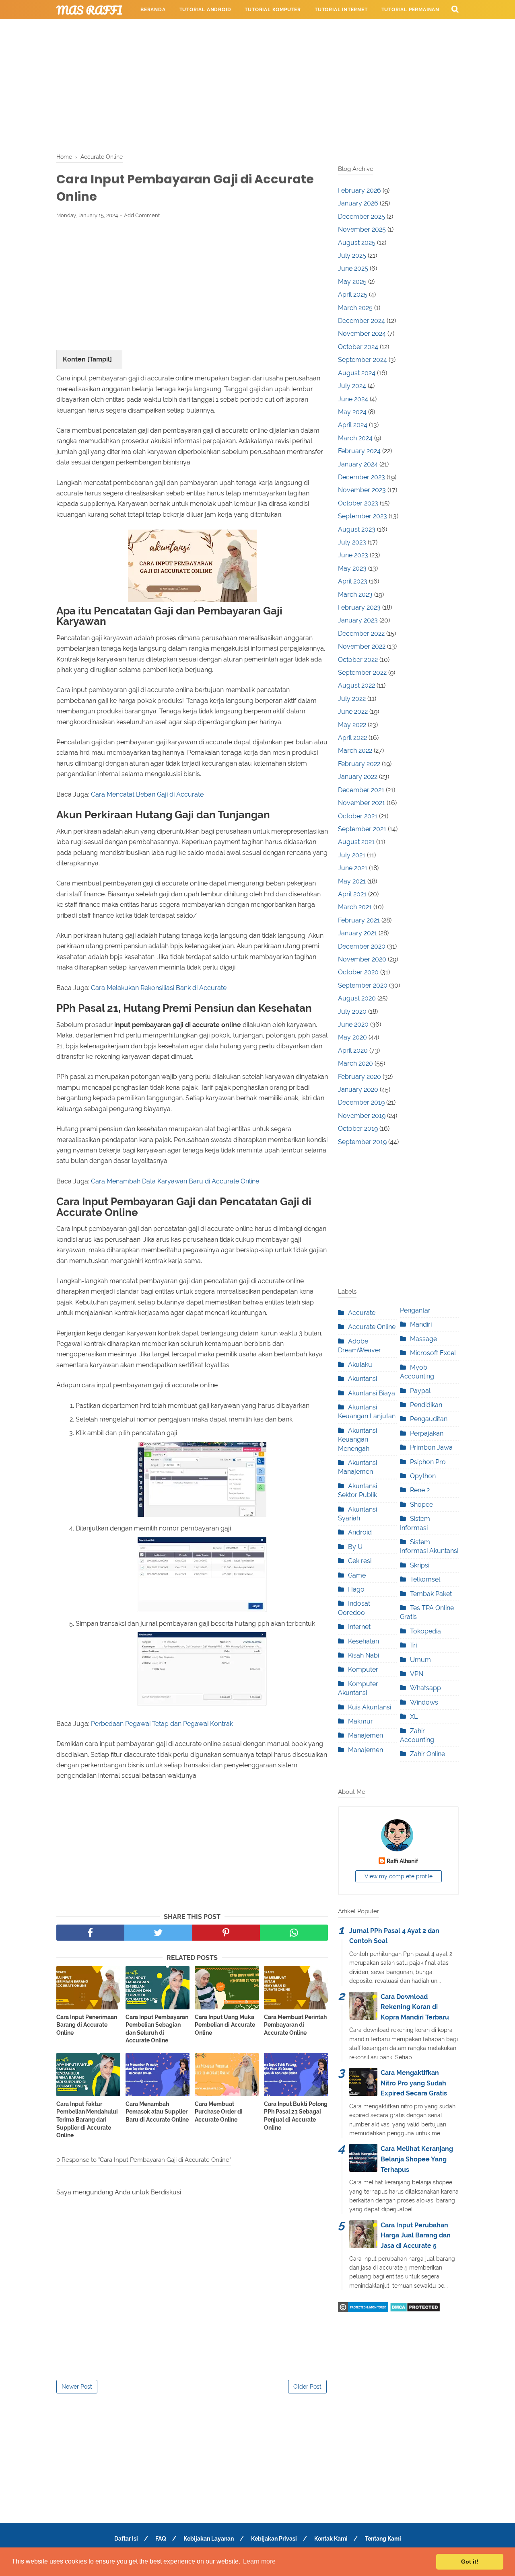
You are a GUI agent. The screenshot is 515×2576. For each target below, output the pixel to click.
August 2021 (356, 842)
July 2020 (352, 1012)
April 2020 (353, 1051)
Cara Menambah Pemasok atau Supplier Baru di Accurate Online (157, 2112)
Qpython (423, 1476)
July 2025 (352, 256)
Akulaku (360, 1365)
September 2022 (362, 673)
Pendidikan (426, 1405)
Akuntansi (363, 1379)
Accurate (362, 1313)
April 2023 (353, 581)
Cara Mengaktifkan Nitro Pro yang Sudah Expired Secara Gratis (414, 2083)
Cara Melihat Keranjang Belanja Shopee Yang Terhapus (417, 2159)
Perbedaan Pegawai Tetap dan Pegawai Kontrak (162, 1724)
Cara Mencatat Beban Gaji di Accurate (147, 794)
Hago (356, 1589)
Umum (420, 1660)
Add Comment (142, 215)
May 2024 (352, 412)
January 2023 (358, 620)
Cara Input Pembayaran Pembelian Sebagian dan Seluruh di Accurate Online (157, 2029)
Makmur (360, 1721)
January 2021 (357, 933)
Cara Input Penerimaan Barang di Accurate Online (87, 2025)
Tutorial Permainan (410, 10)
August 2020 (357, 998)
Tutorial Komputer (273, 10)
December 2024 (362, 321)
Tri (413, 1645)
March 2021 (355, 907)
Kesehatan (364, 1641)
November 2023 (362, 490)
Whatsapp (425, 1688)
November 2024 (362, 334)
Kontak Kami (331, 2539)
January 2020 (358, 1090)
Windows (424, 1702)
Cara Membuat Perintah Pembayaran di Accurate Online (295, 2025)
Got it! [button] (470, 2562)
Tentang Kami (383, 2539)
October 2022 (358, 660)
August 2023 (357, 529)
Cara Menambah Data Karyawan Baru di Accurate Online (175, 1181)
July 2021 (352, 855)
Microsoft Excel (433, 1353)
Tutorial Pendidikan (245, 29)
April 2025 (353, 295)
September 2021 (362, 829)
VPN (417, 1674)
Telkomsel (425, 1579)
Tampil (100, 359)
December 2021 (361, 790)
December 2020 (362, 946)
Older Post (307, 2387)
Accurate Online (372, 1327)
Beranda (153, 10)
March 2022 (355, 751)
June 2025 (353, 268)
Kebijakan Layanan (209, 2539)
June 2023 (353, 555)
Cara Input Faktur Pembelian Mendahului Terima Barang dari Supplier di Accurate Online (87, 2120)
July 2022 (352, 699)
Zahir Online (427, 1754)
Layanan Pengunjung (320, 29)
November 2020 (362, 959)
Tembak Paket (431, 1594)
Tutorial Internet (341, 10)
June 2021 (353, 868)
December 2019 (361, 1102)
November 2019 (362, 1116)
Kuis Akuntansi (370, 1707)
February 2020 (359, 1077)
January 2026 (358, 203)
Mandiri (421, 1324)
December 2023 (362, 477)
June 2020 (353, 1024)
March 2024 (355, 438)
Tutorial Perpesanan (171, 29)
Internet (359, 1627)
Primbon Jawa (431, 1447)
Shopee (421, 1505)
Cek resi (360, 1561)
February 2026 (359, 190)
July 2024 (352, 386)
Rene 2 (420, 1490)
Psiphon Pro (428, 1462)
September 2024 (363, 360)
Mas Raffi (89, 10)
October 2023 (358, 503)
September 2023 (363, 516)
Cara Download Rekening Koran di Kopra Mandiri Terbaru (415, 2007)
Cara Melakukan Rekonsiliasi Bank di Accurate (159, 988)
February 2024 (359, 451)
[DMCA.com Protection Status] (415, 2310)
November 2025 (362, 229)
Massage (423, 1339)
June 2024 (353, 399)
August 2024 (357, 373)
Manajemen (366, 1735)
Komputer (363, 1669)
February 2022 (359, 764)
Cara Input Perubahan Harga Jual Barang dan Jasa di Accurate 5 (416, 2235)
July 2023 (352, 542)
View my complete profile (399, 1876)
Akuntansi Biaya (372, 1393)
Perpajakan (427, 1433)
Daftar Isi (126, 2539)
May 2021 (352, 881)
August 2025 (357, 243)
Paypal (420, 1391)
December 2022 (361, 634)
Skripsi (420, 1565)
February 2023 (359, 607)
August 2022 (356, 685)
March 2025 (355, 308)
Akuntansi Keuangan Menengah (357, 1440)
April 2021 (352, 894)
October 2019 (358, 1129)
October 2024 (358, 347)
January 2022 (358, 777)
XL (414, 1716)
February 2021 (359, 920)
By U (355, 1547)
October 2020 (358, 972)
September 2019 (362, 1142)
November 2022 (362, 646)
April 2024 (353, 425)
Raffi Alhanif (402, 1861)
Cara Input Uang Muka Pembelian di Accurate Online (225, 2025)
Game (357, 1575)
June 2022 (353, 712)
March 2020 (355, 1063)
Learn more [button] (259, 2561)
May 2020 (352, 1037)
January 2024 (358, 464)
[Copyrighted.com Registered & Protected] (363, 2310)
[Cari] (455, 9)
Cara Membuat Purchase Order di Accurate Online (219, 2112)
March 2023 (355, 595)
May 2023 (352, 568)
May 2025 (352, 282)
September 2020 (363, 985)
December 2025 (362, 217)
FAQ (161, 2539)
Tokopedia (425, 1631)
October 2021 (358, 816)
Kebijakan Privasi (274, 2539)
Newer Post (77, 2387)
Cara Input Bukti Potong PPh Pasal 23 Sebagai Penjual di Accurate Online (296, 2116)
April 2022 (352, 738)
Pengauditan (429, 1419)
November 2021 (362, 803)
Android (360, 1532)
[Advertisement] (257, 84)
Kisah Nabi (364, 1655)
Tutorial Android (205, 10)
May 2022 (352, 725)
